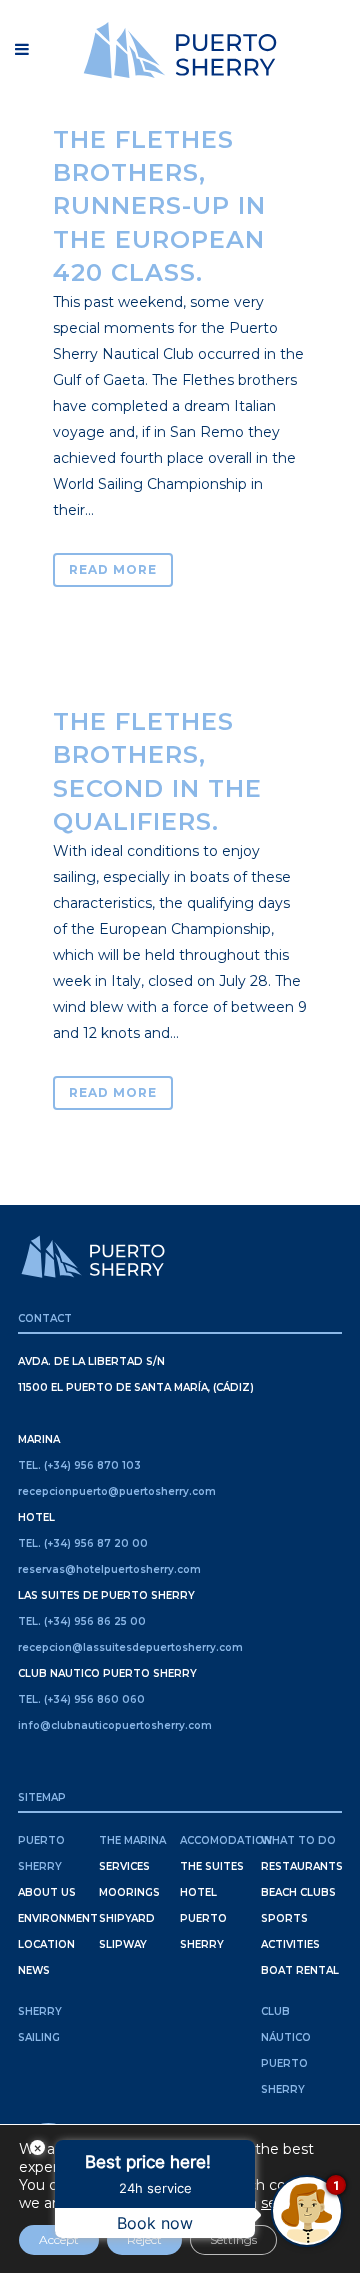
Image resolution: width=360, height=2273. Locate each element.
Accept (59, 2239)
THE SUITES (212, 1866)
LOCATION (46, 1944)
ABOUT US (47, 1892)
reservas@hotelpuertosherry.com (109, 1569)
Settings (233, 2239)
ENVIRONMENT (58, 1918)
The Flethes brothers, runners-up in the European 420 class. (159, 206)
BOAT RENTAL (300, 1970)
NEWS (34, 1970)
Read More (113, 569)
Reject (144, 2239)
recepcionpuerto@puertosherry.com (117, 1491)
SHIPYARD (127, 1918)
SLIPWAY (123, 1944)
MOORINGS (129, 1892)
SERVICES (124, 1866)
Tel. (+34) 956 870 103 (79, 1465)
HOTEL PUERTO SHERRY (203, 1918)
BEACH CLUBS (298, 1892)
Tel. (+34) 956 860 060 (81, 1699)
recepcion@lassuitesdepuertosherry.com (130, 1647)
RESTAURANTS (302, 1866)
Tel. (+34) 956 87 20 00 (83, 1543)
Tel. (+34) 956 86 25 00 (82, 1621)
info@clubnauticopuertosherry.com (115, 1725)
